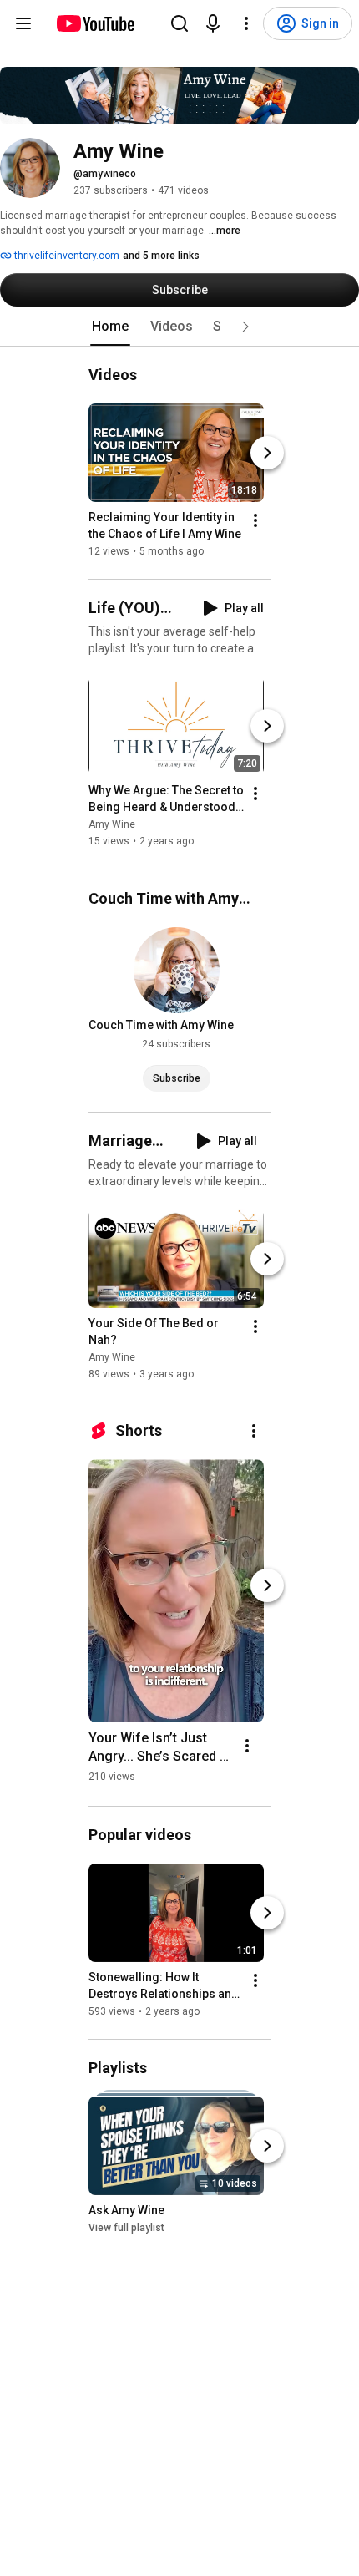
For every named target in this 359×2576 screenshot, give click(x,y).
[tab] (110, 327)
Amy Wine (112, 825)
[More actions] (255, 520)
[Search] (179, 23)
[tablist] (179, 327)
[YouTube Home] (95, 23)
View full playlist (126, 2228)
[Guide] (23, 23)
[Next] (267, 453)
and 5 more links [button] (161, 256)
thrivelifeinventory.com (66, 256)
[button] (245, 327)
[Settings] (246, 23)
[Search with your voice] (213, 23)
